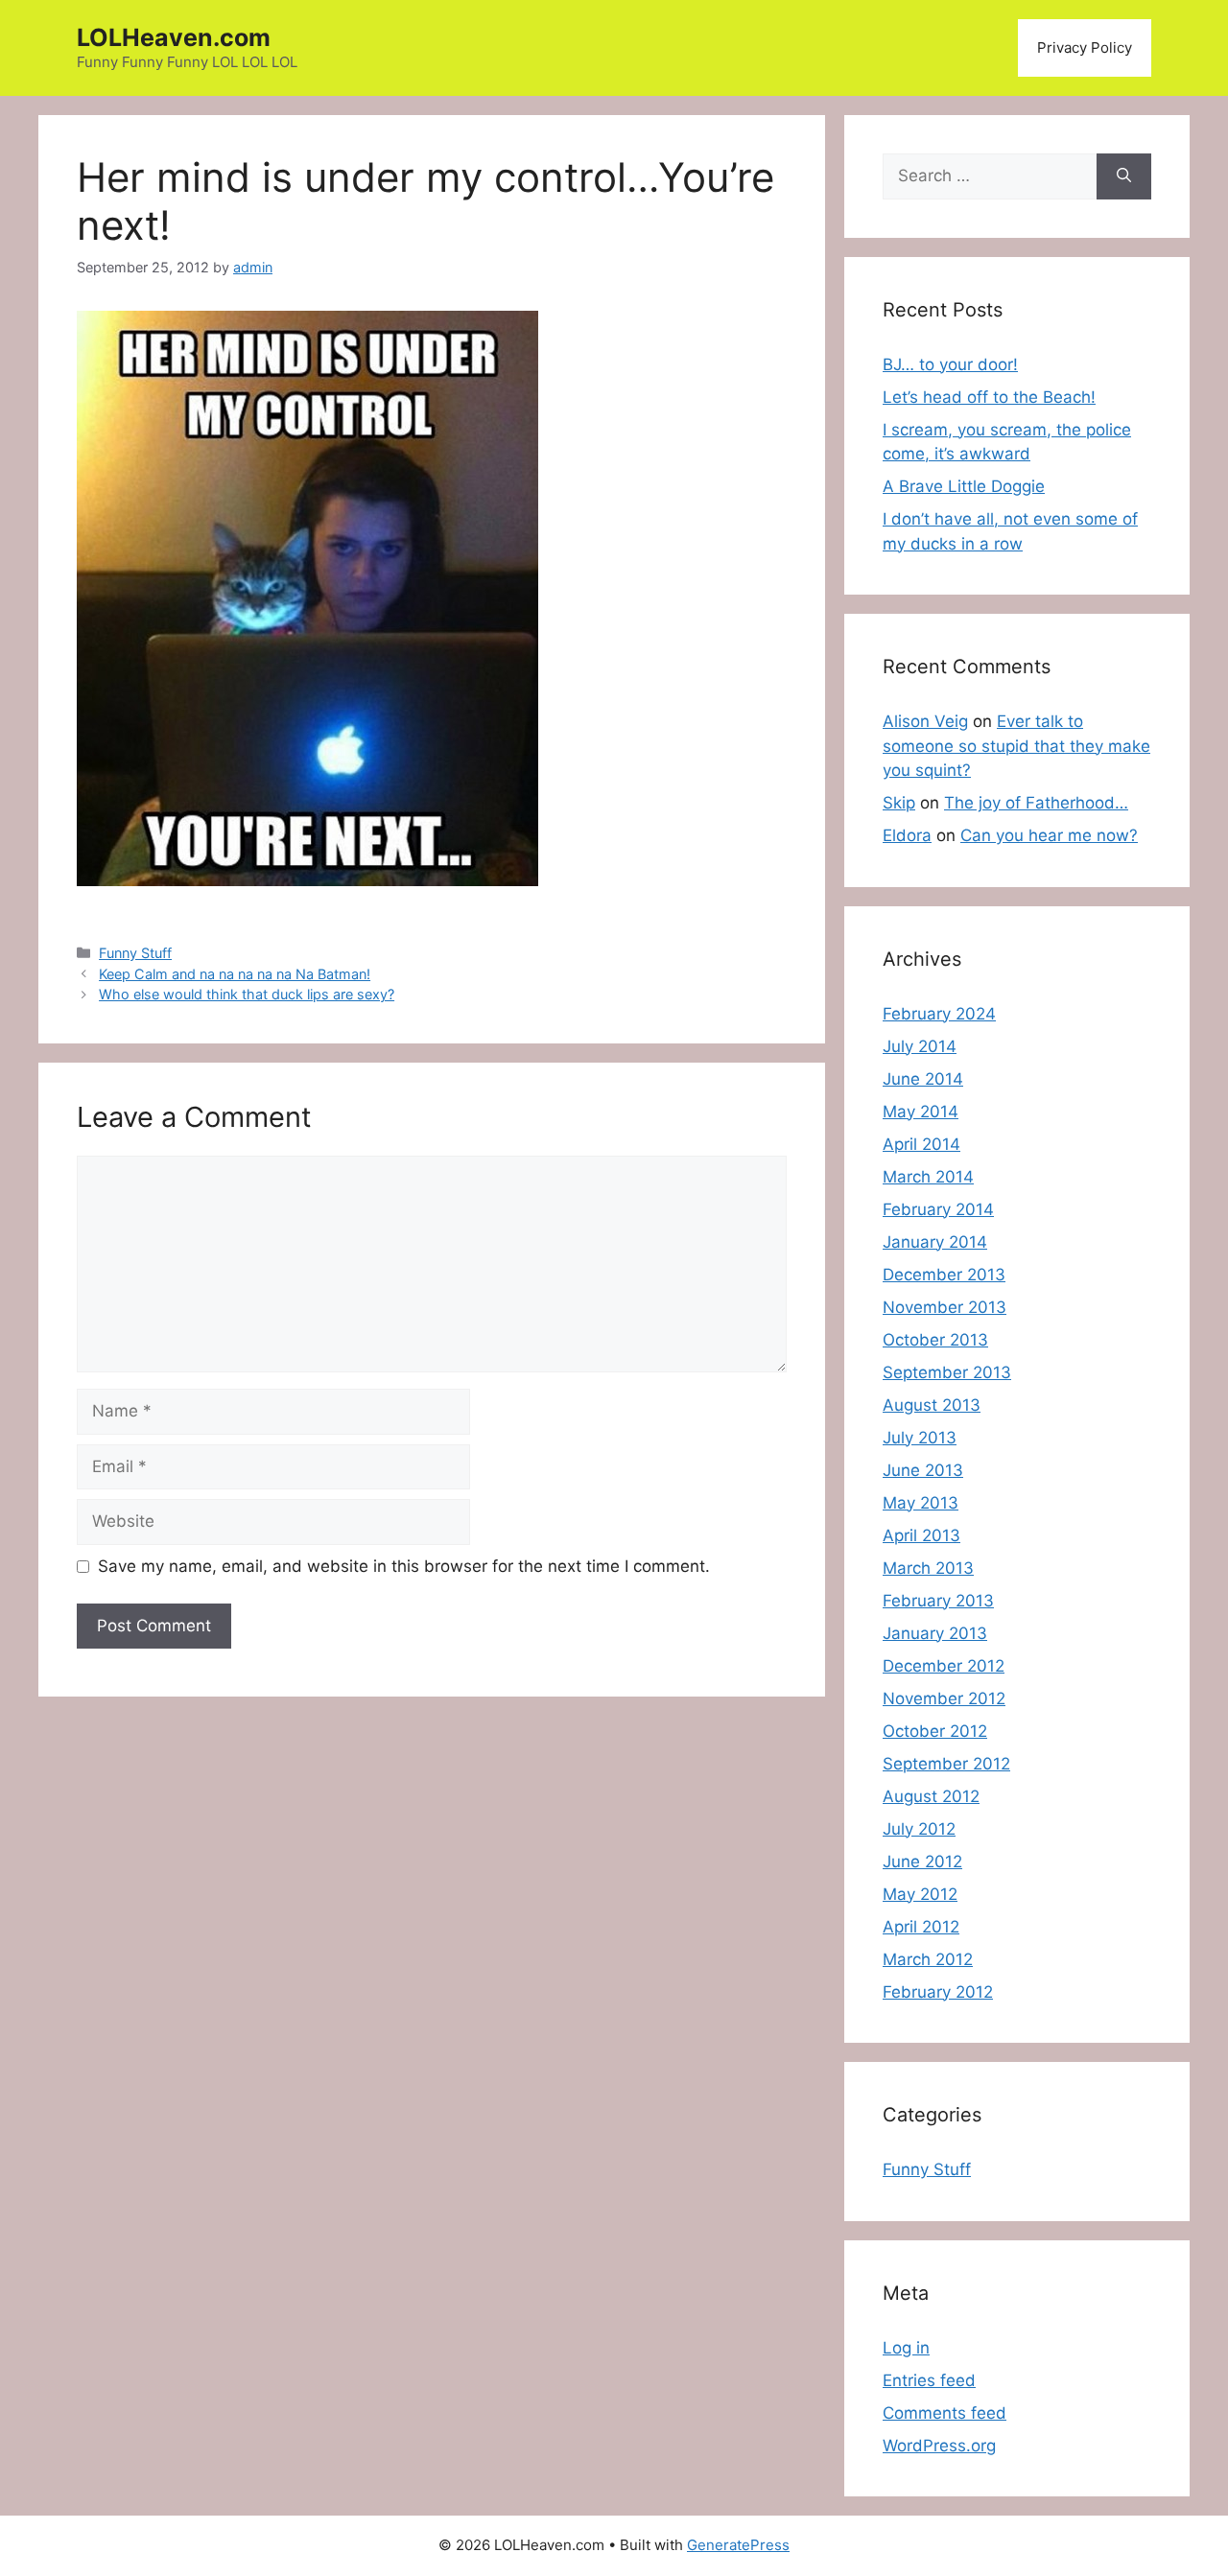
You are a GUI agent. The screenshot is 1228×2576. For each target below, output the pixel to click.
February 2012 (938, 1992)
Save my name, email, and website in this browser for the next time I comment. (404, 1566)
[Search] (1124, 176)
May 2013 (921, 1503)
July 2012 (919, 1829)
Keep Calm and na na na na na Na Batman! (235, 974)
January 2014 (935, 1242)
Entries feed (929, 2380)
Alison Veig (925, 721)
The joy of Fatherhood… (1036, 803)
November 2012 (944, 1698)
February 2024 (939, 1014)
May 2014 (921, 1112)
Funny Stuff (135, 953)
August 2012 (931, 1796)
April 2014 (921, 1144)
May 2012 (920, 1894)
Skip (899, 803)
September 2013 (947, 1372)
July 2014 (920, 1046)
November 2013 (945, 1307)
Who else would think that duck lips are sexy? (247, 994)
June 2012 (922, 1862)
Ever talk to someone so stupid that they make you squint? (1016, 746)
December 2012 (944, 1666)
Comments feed (945, 2413)
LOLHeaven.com (174, 37)
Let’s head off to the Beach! (989, 397)
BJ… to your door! (950, 364)
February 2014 (938, 1209)
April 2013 (921, 1535)
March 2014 (928, 1177)
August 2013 (932, 1405)
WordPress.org (939, 2446)
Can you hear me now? (1049, 835)
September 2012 (946, 1764)
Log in (906, 2348)
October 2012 (935, 1731)
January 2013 (935, 1633)
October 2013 (935, 1340)
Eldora (907, 835)
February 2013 (938, 1601)
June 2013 (923, 1470)
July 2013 (920, 1438)
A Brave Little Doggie (964, 486)
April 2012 (921, 1927)
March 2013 (928, 1568)
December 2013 (944, 1275)
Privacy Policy (1085, 47)
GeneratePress (738, 2545)
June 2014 (923, 1079)
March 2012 (928, 1959)
